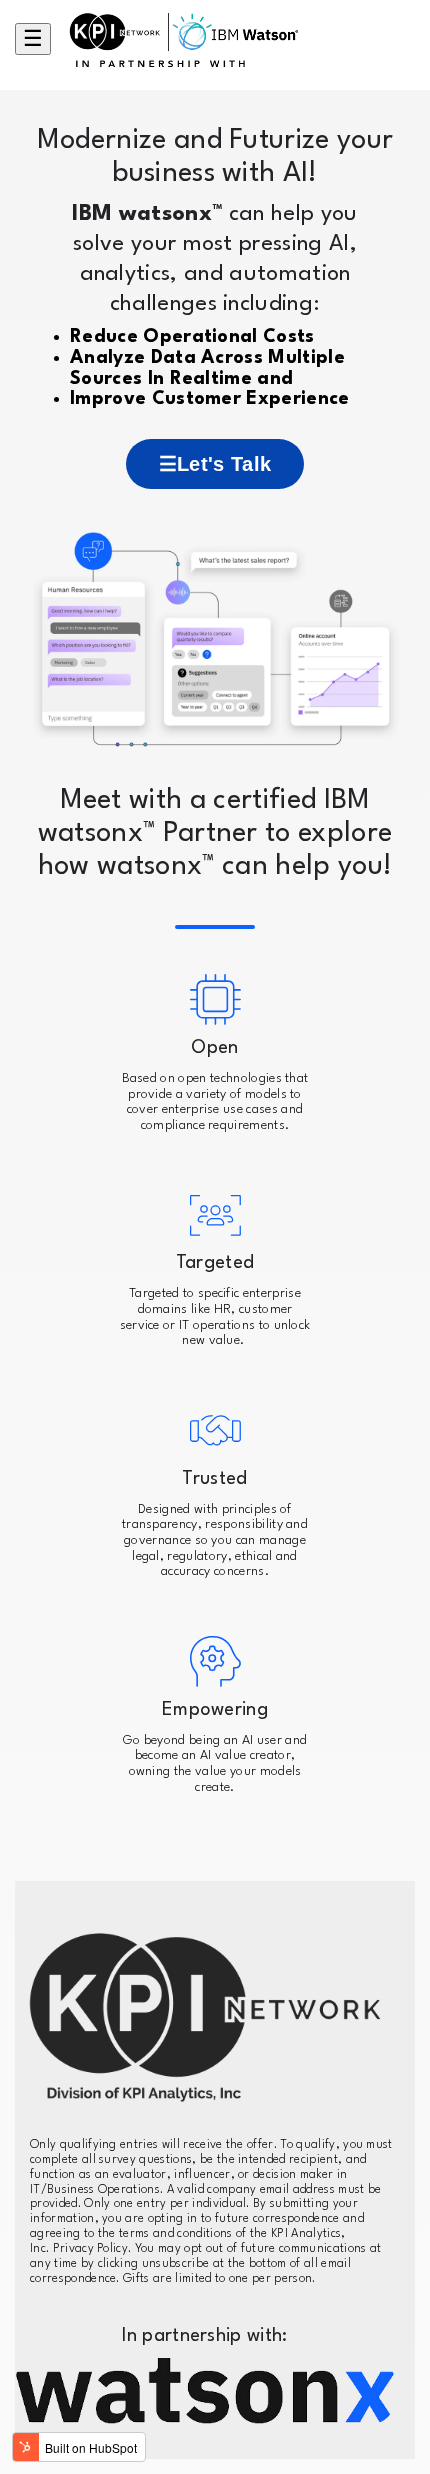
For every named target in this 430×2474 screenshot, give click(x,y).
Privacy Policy (90, 2249)
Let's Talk (224, 464)
